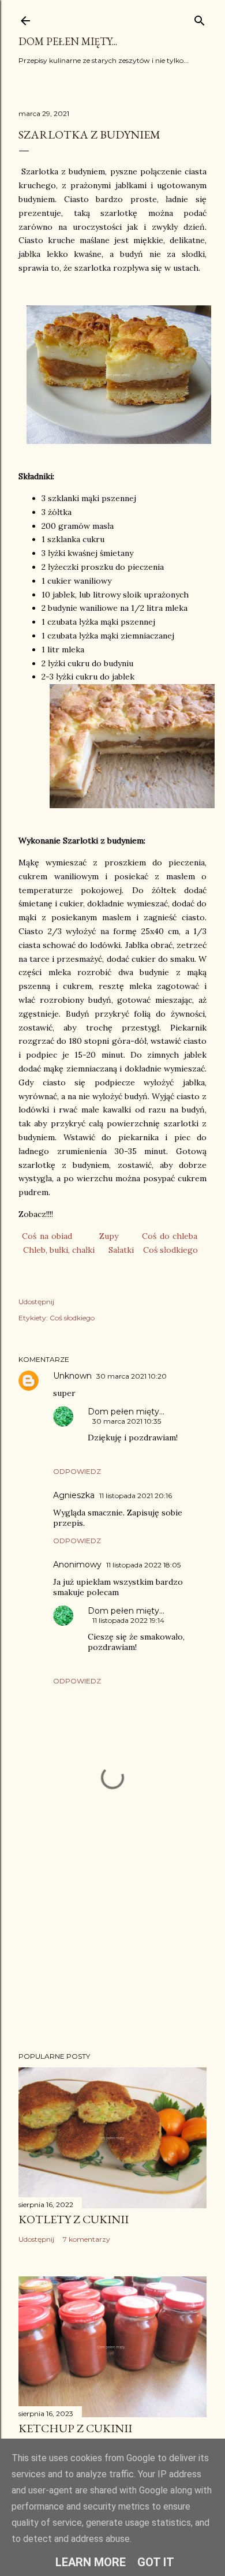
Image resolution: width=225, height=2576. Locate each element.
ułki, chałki (74, 1250)
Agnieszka (74, 1495)
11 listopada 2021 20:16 (136, 1496)
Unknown (72, 1376)
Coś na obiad (47, 1236)
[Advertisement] (112, 1951)
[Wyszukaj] (200, 18)
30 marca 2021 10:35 (127, 1421)
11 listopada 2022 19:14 (128, 1620)
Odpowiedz (77, 1471)
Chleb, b (39, 1250)
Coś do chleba (170, 1236)
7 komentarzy (87, 2239)
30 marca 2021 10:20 (132, 1376)
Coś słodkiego (170, 1250)
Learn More (91, 2562)
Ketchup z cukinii (75, 2428)
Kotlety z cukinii (74, 2219)
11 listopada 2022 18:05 (143, 1565)
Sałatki (121, 1250)
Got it (156, 2562)
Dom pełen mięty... (68, 41)
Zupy (109, 1236)
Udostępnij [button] (36, 1302)
